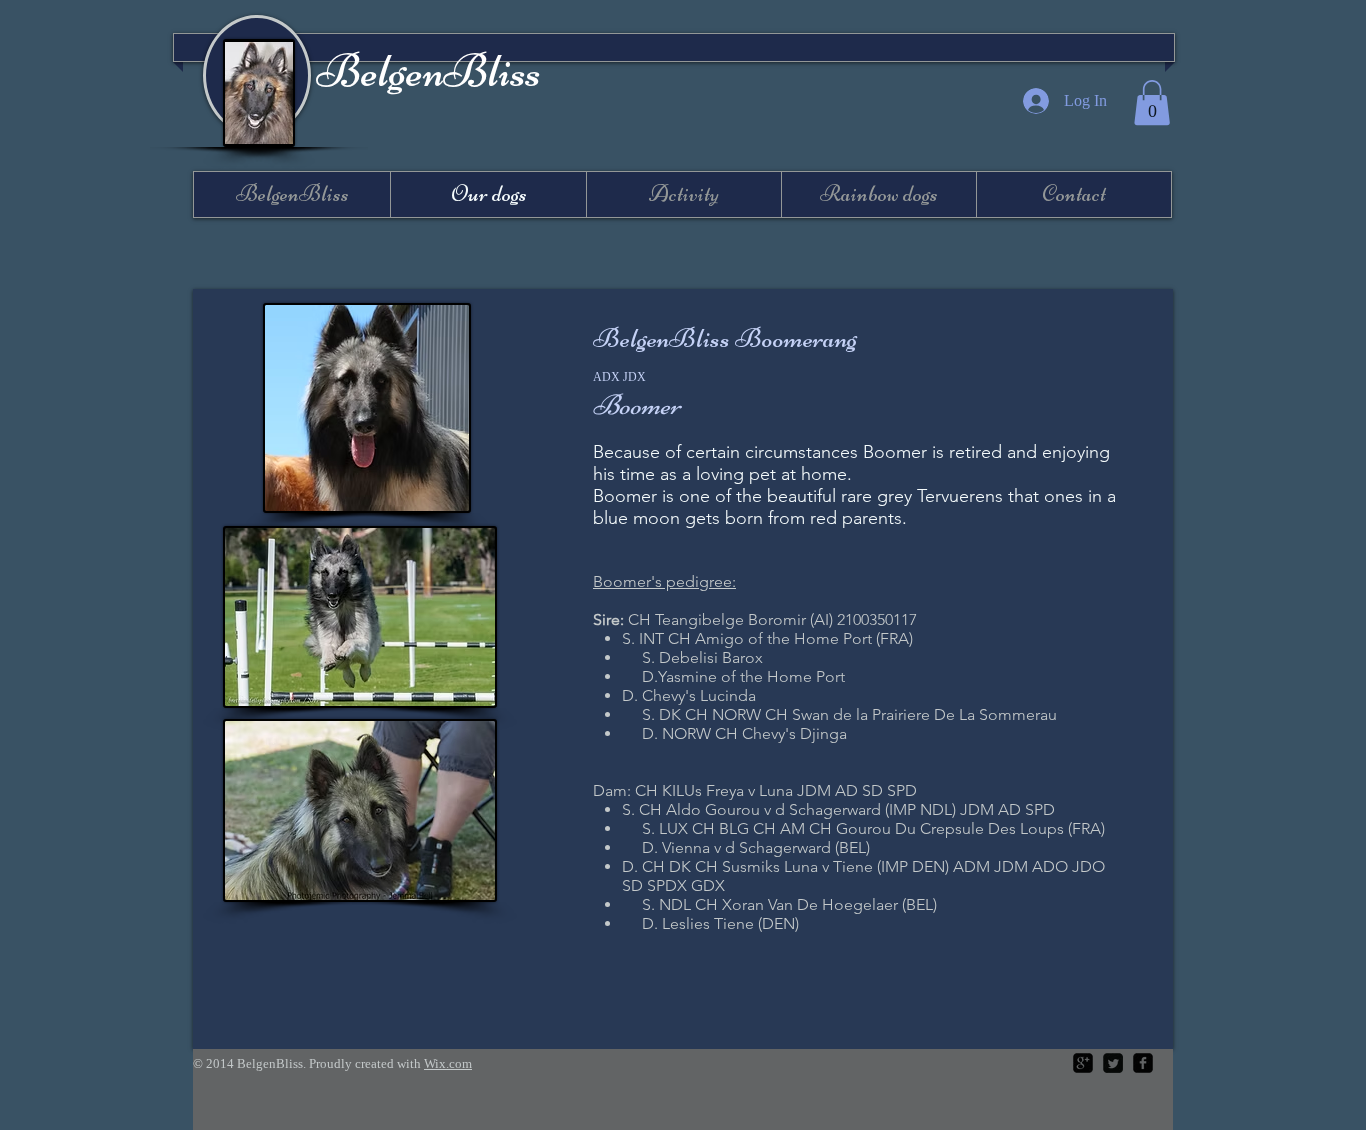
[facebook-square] (1143, 1063)
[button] (1152, 102)
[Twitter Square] (1113, 1063)
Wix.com (448, 1063)
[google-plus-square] (1083, 1063)
